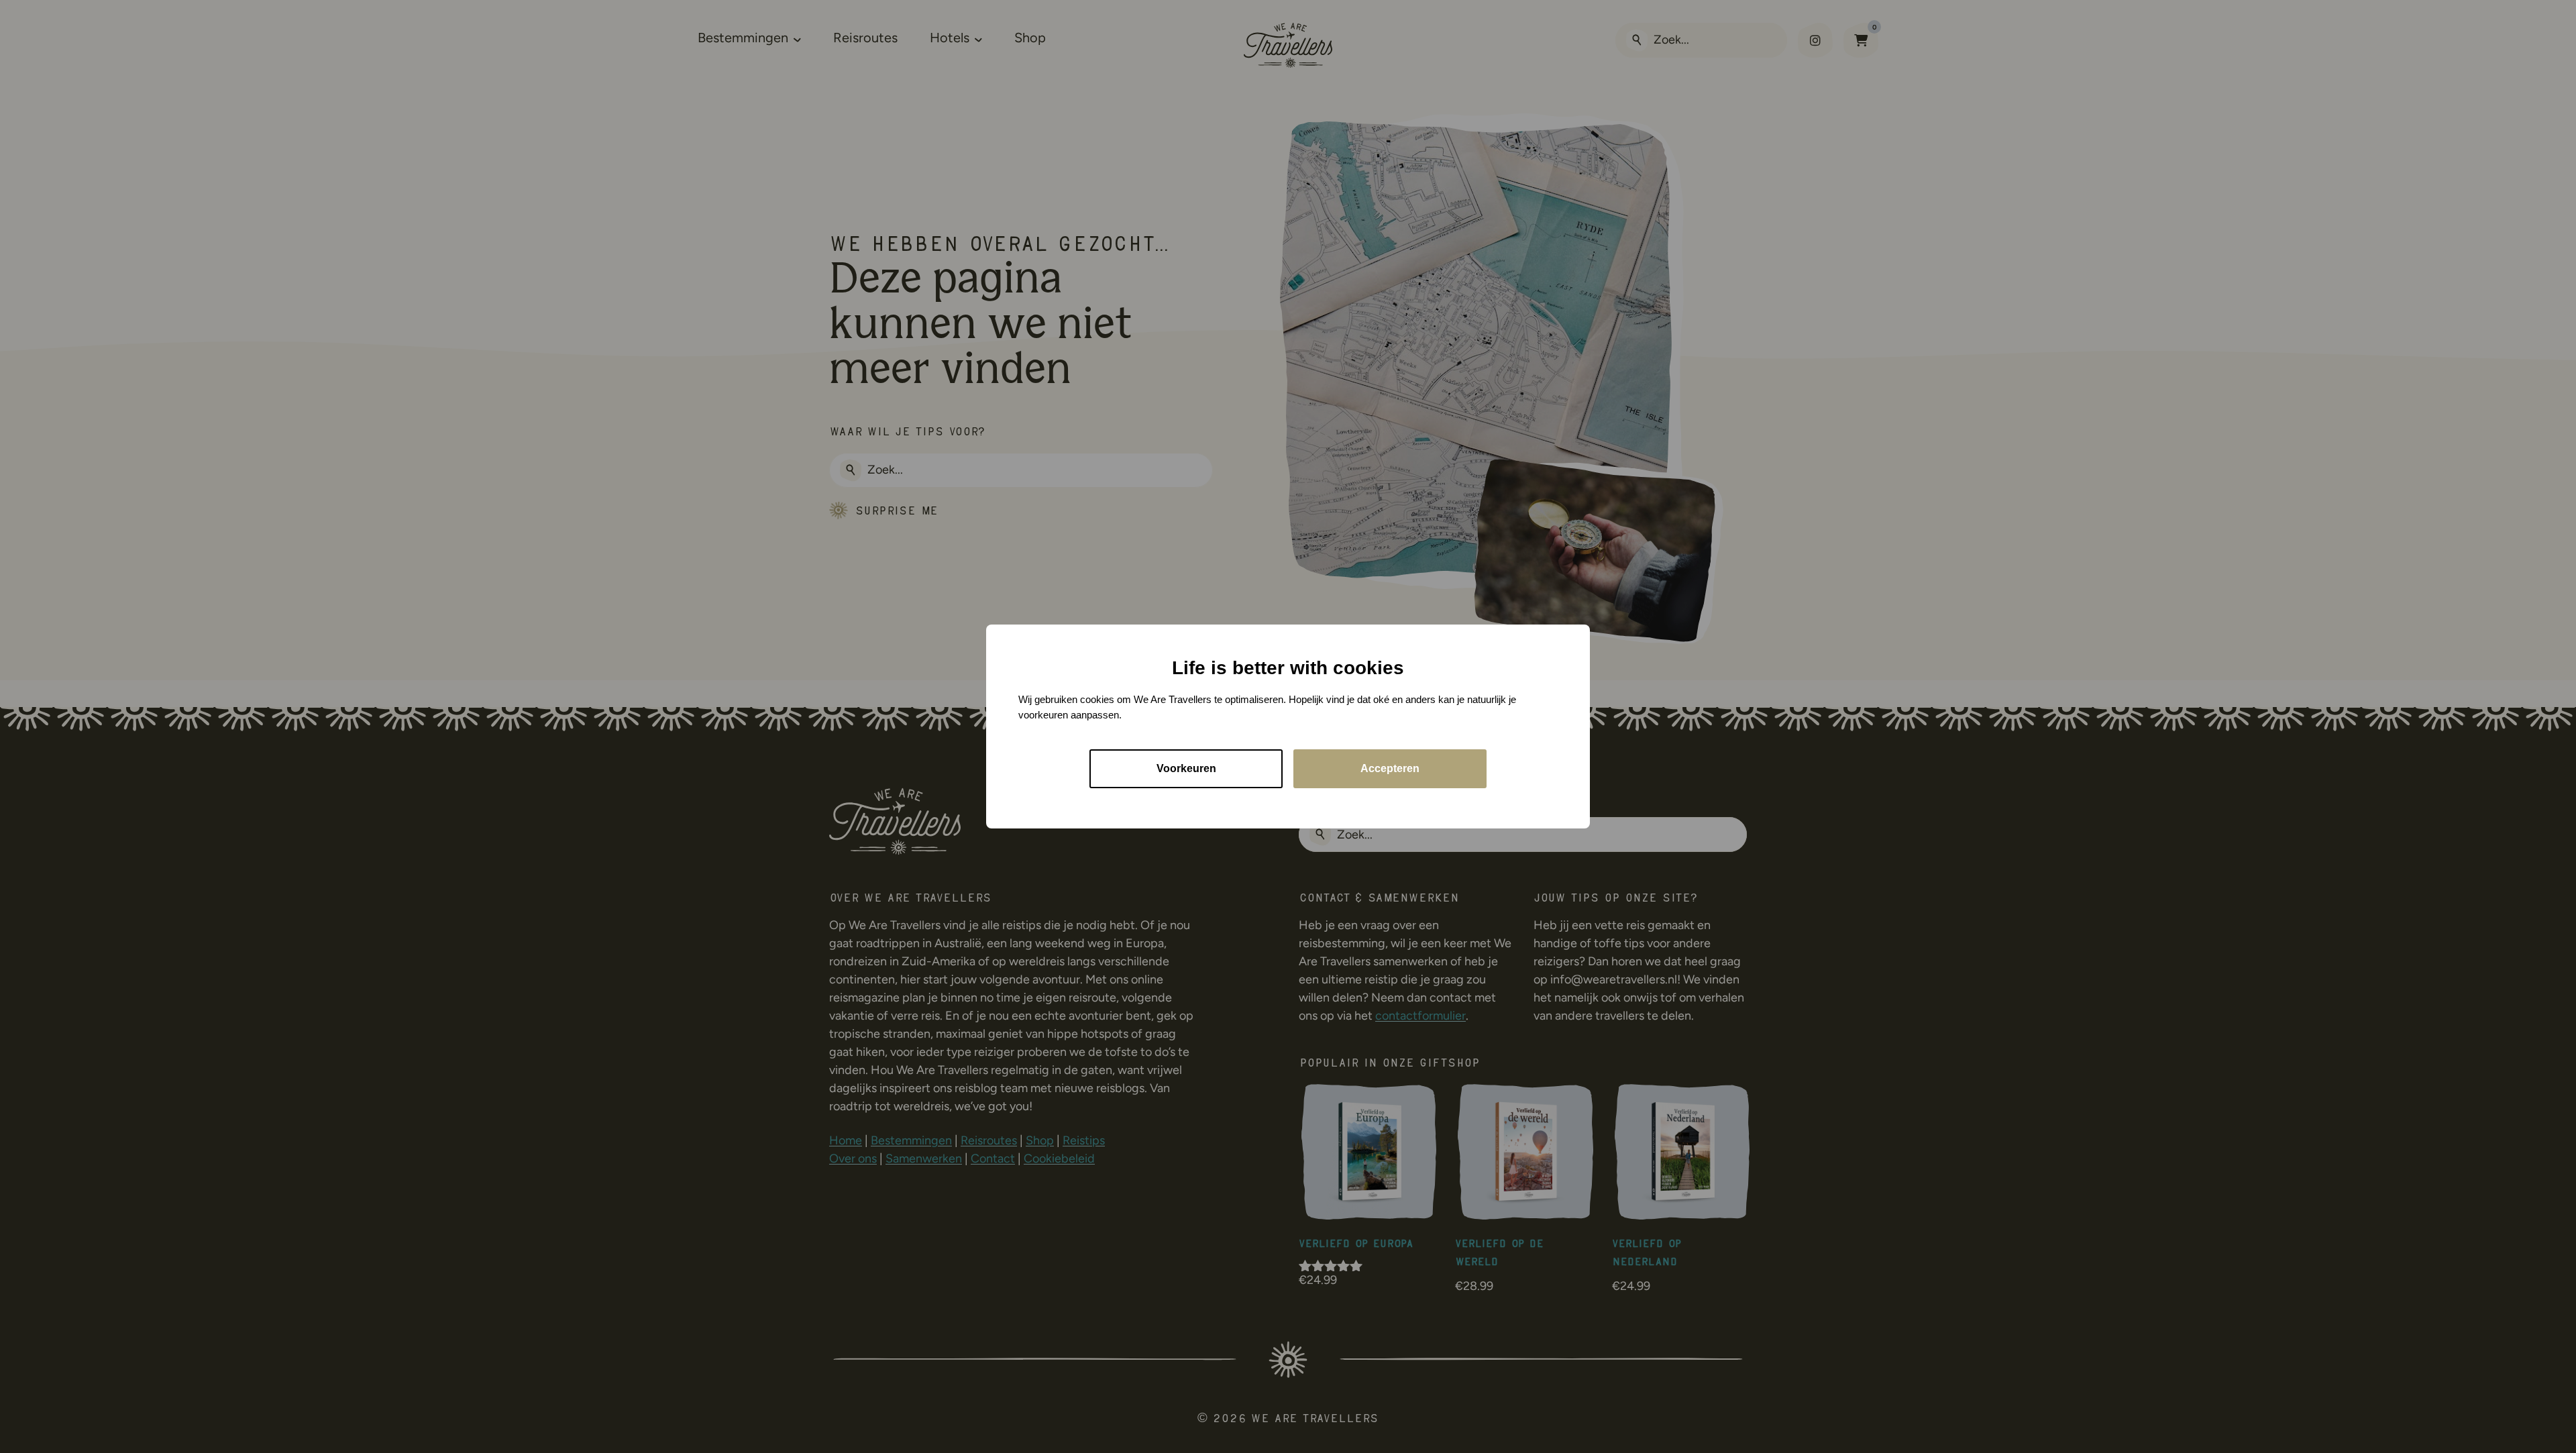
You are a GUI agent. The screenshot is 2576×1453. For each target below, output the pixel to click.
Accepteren (1390, 768)
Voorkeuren (1186, 768)
